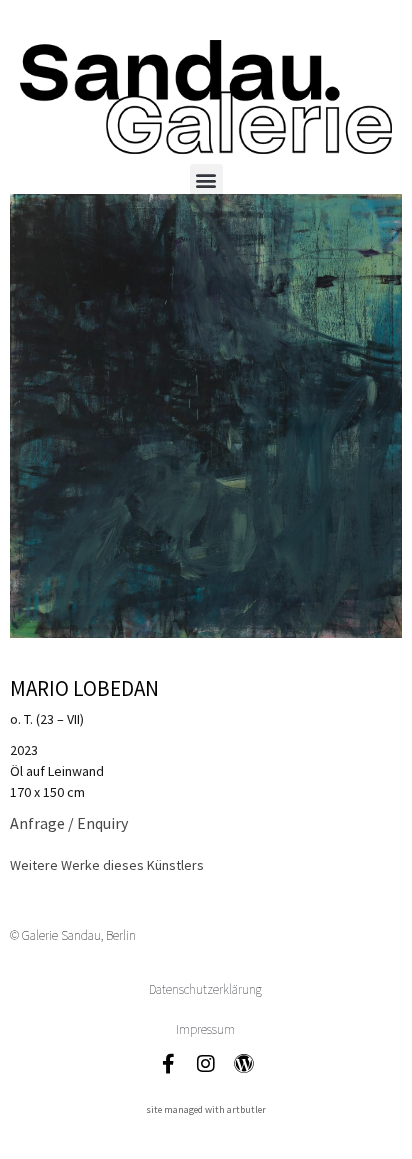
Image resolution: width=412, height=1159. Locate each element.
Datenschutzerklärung (205, 989)
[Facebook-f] (168, 1064)
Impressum (205, 1029)
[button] (206, 180)
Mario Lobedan (84, 688)
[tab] (107, 865)
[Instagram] (206, 1064)
